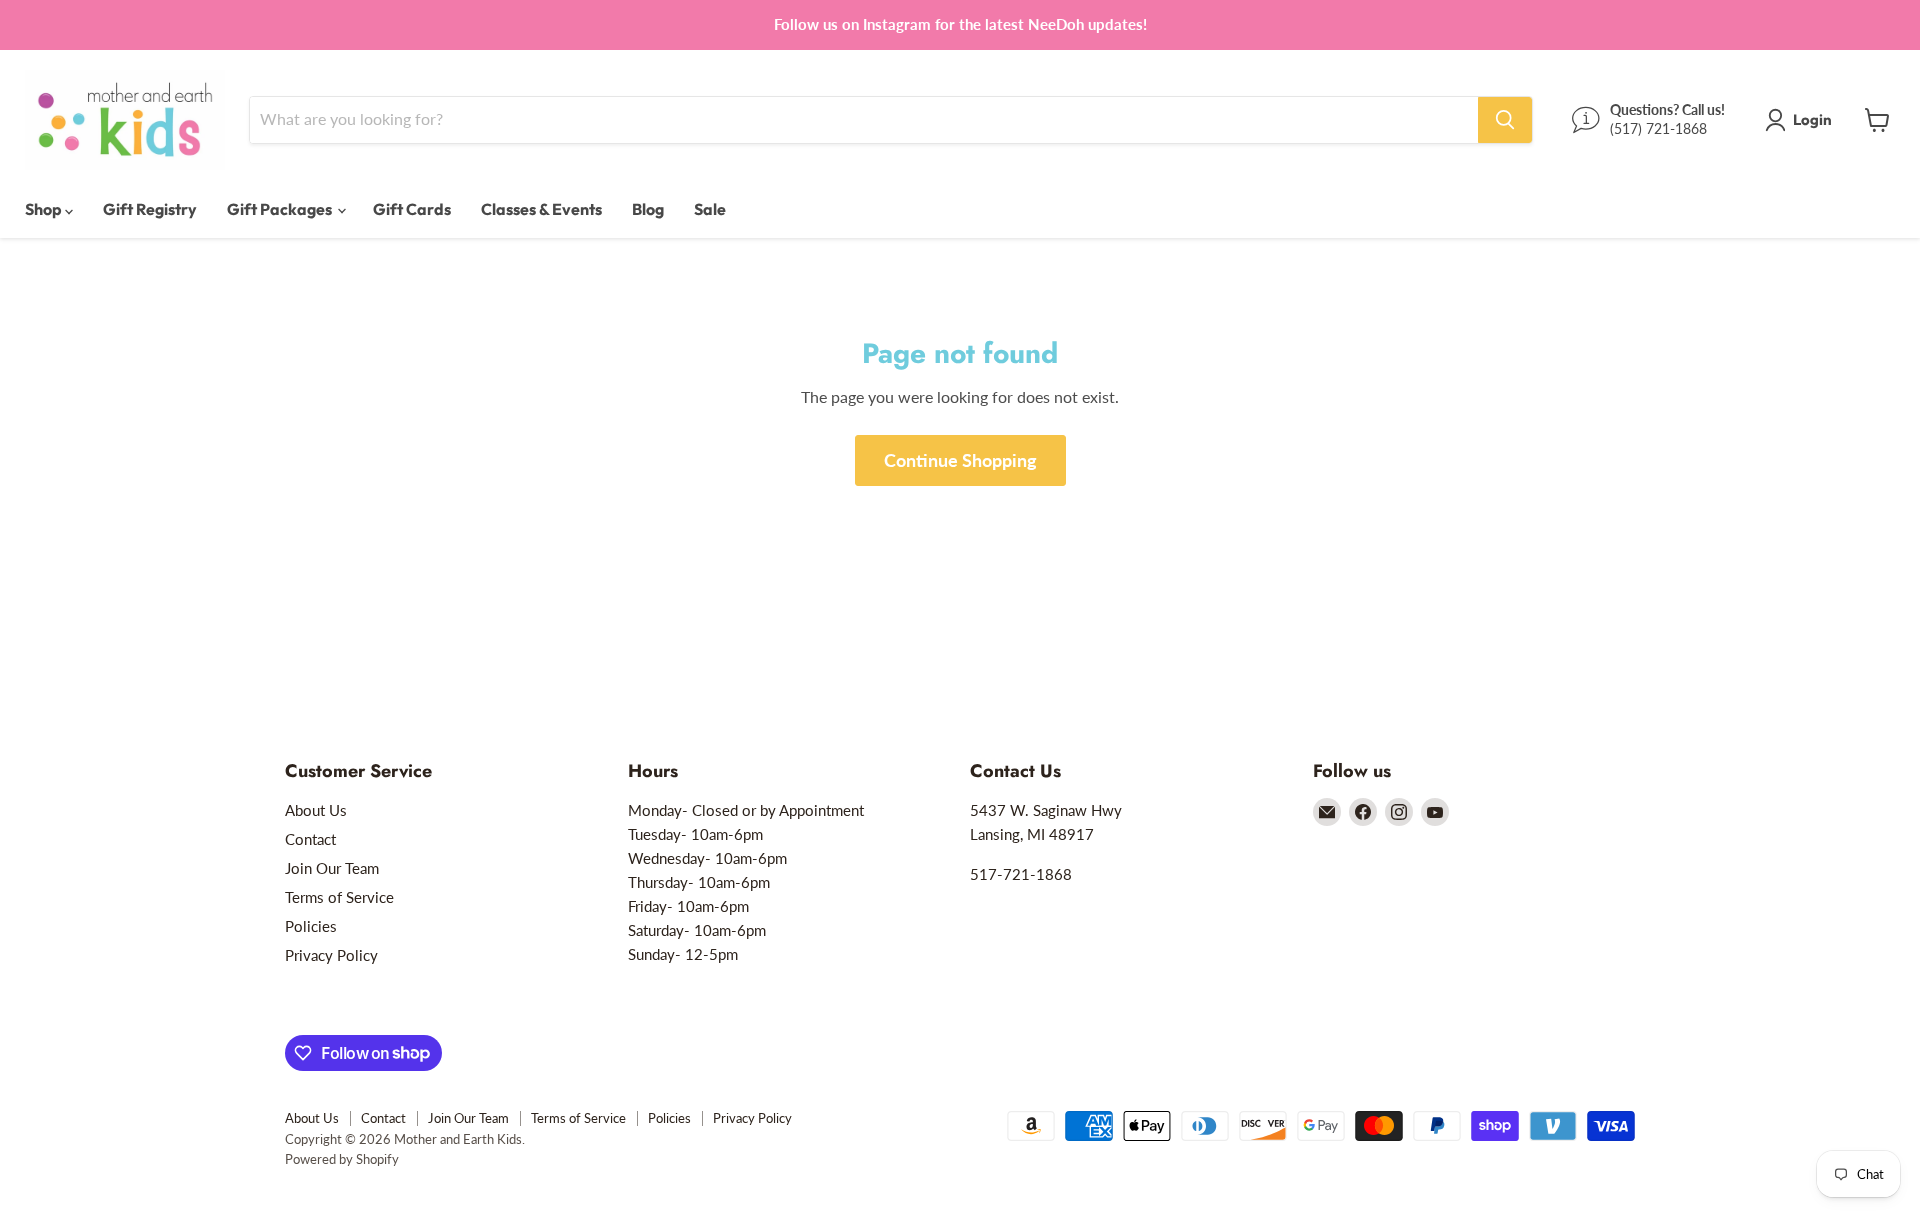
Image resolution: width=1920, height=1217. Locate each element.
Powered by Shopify (342, 1159)
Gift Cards (412, 209)
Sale (710, 209)
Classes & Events (541, 209)
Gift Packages (281, 209)
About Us (316, 810)
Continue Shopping (960, 460)
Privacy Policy (331, 955)
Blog (648, 209)
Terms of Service (339, 897)
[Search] (1505, 120)
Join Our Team (332, 868)
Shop (45, 209)
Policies (311, 926)
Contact (310, 839)
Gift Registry (150, 209)
